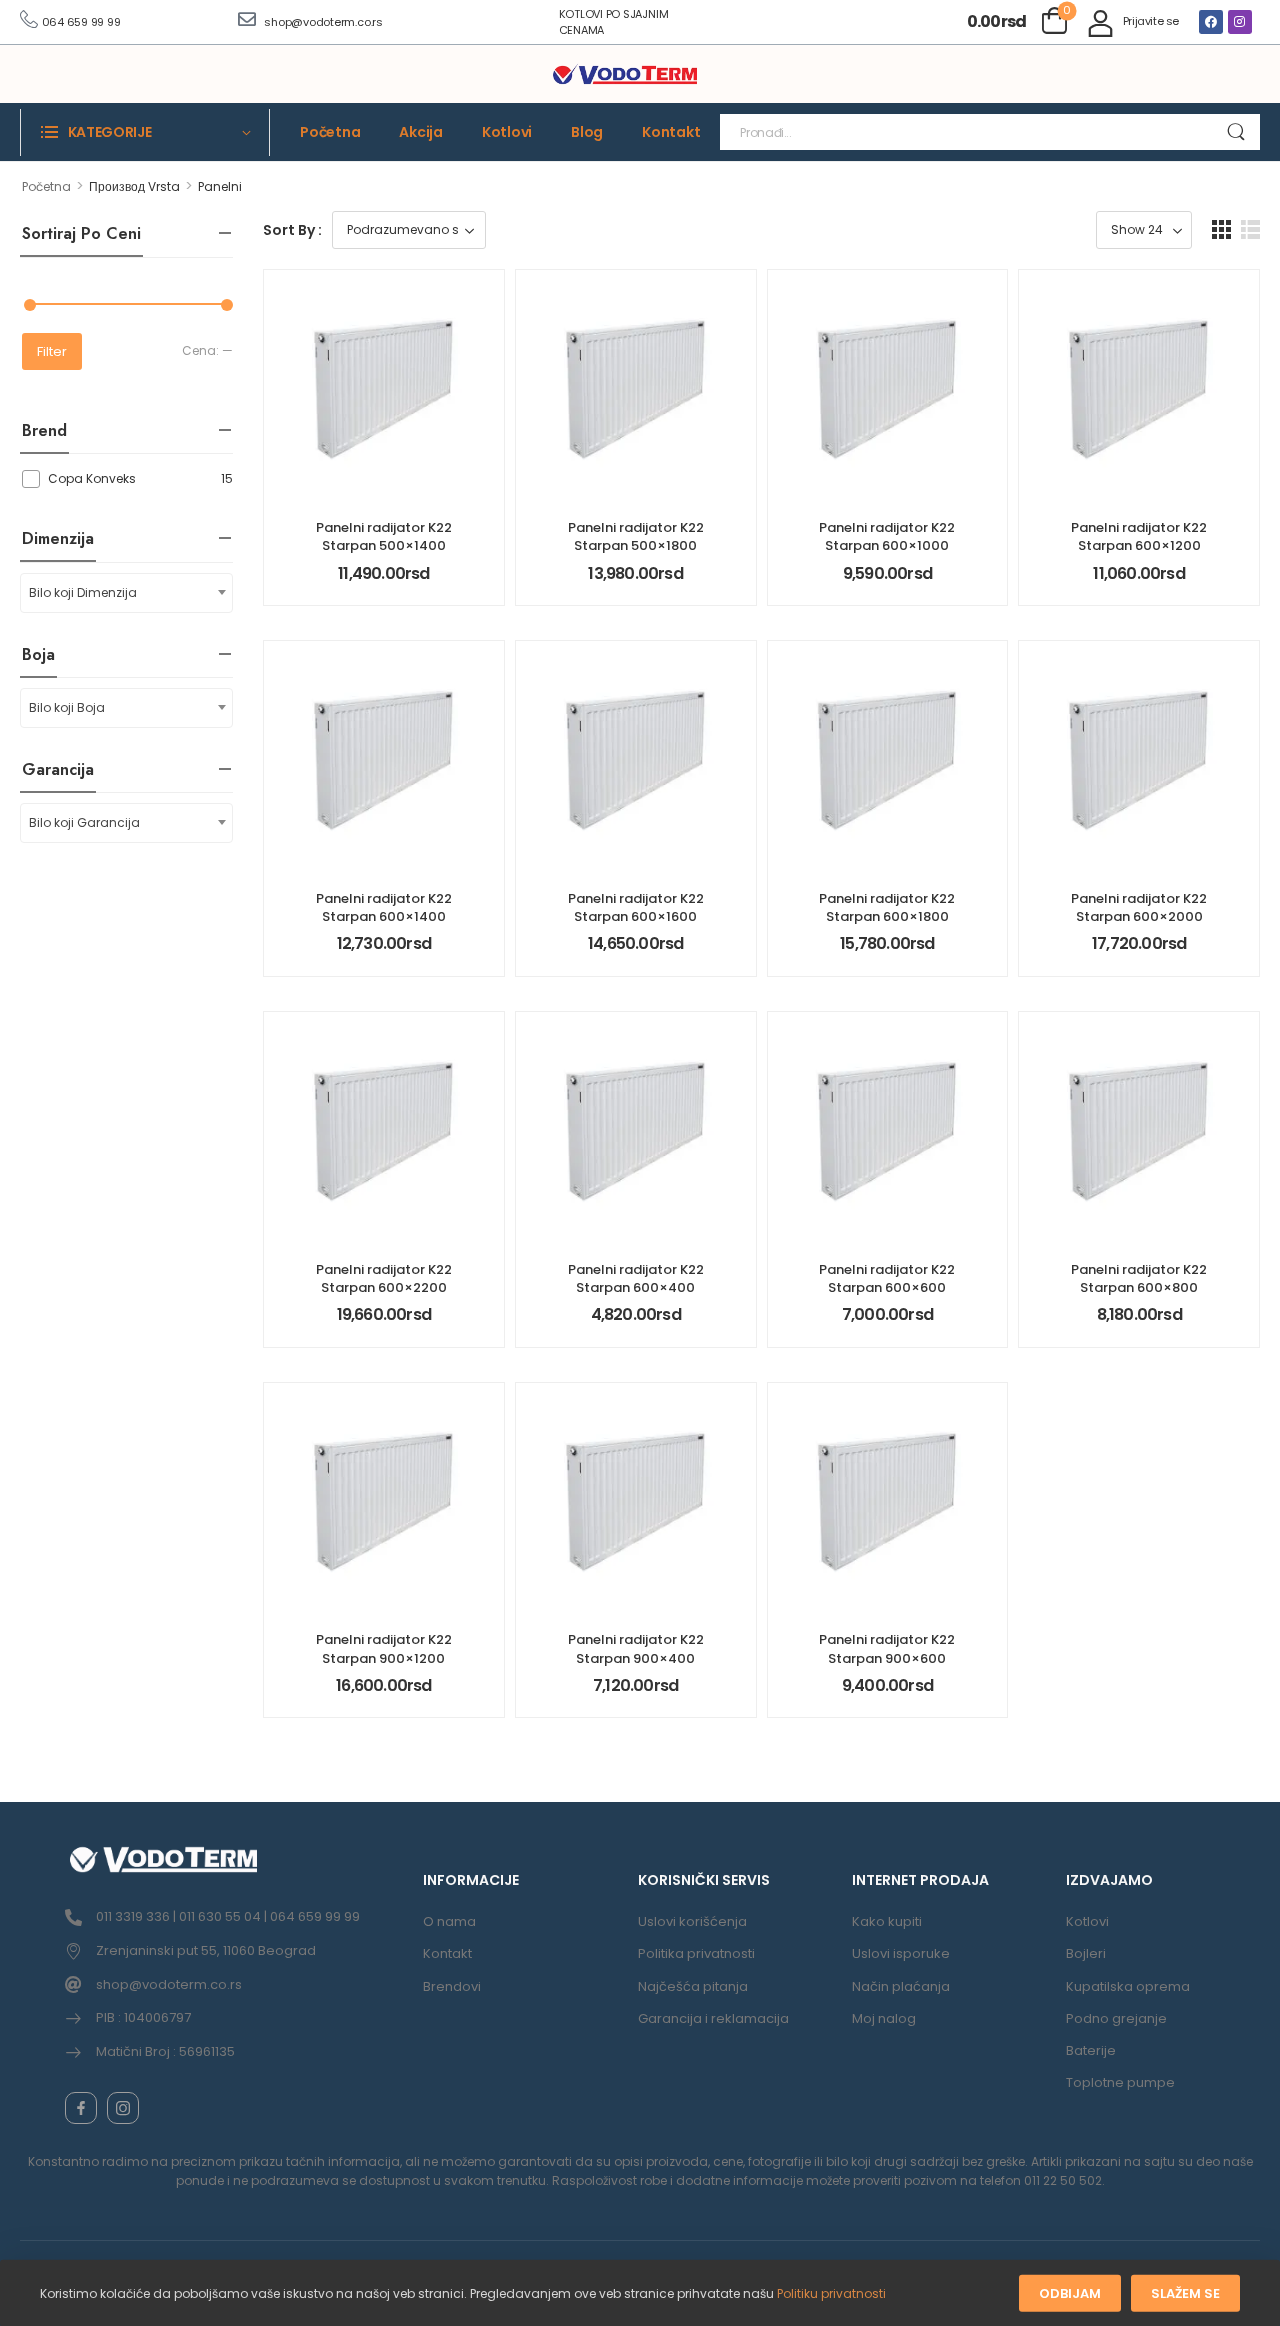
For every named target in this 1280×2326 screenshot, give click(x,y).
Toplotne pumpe (1120, 2082)
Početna (330, 132)
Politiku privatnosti (831, 2293)
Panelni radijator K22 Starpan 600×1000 (887, 536)
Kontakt (671, 132)
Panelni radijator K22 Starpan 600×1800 (887, 907)
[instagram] (123, 2108)
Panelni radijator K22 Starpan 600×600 (887, 1278)
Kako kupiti (887, 1921)
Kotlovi (507, 132)
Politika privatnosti (696, 1953)
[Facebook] (1211, 22)
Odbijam (1070, 2293)
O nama (449, 1921)
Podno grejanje (1116, 2018)
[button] (1221, 229)
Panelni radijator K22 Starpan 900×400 (636, 1648)
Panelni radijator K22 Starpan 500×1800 (636, 536)
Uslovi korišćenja (692, 1921)
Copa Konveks (92, 478)
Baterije (1091, 2050)
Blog (587, 132)
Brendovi (452, 1986)
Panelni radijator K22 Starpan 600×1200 (1139, 536)
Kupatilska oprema (1128, 1986)
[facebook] (81, 2108)
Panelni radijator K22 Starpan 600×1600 (636, 907)
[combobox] (126, 593)
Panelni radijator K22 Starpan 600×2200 (384, 1278)
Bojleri (1086, 1953)
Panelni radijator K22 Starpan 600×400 (636, 1278)
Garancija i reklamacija (713, 2018)
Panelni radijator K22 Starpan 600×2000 (1139, 907)
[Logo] (625, 75)
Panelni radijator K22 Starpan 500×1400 (384, 536)
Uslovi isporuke (901, 1953)
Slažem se (1185, 2293)
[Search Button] (1235, 132)
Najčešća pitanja (693, 1986)
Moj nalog (884, 2018)
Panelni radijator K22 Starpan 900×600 (887, 1648)
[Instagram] (1240, 22)
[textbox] (126, 593)
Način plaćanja (901, 1986)
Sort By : (292, 230)
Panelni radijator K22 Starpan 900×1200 (384, 1648)
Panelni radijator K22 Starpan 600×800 (1139, 1278)
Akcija (421, 132)
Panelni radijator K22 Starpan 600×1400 (384, 907)
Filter (52, 351)
